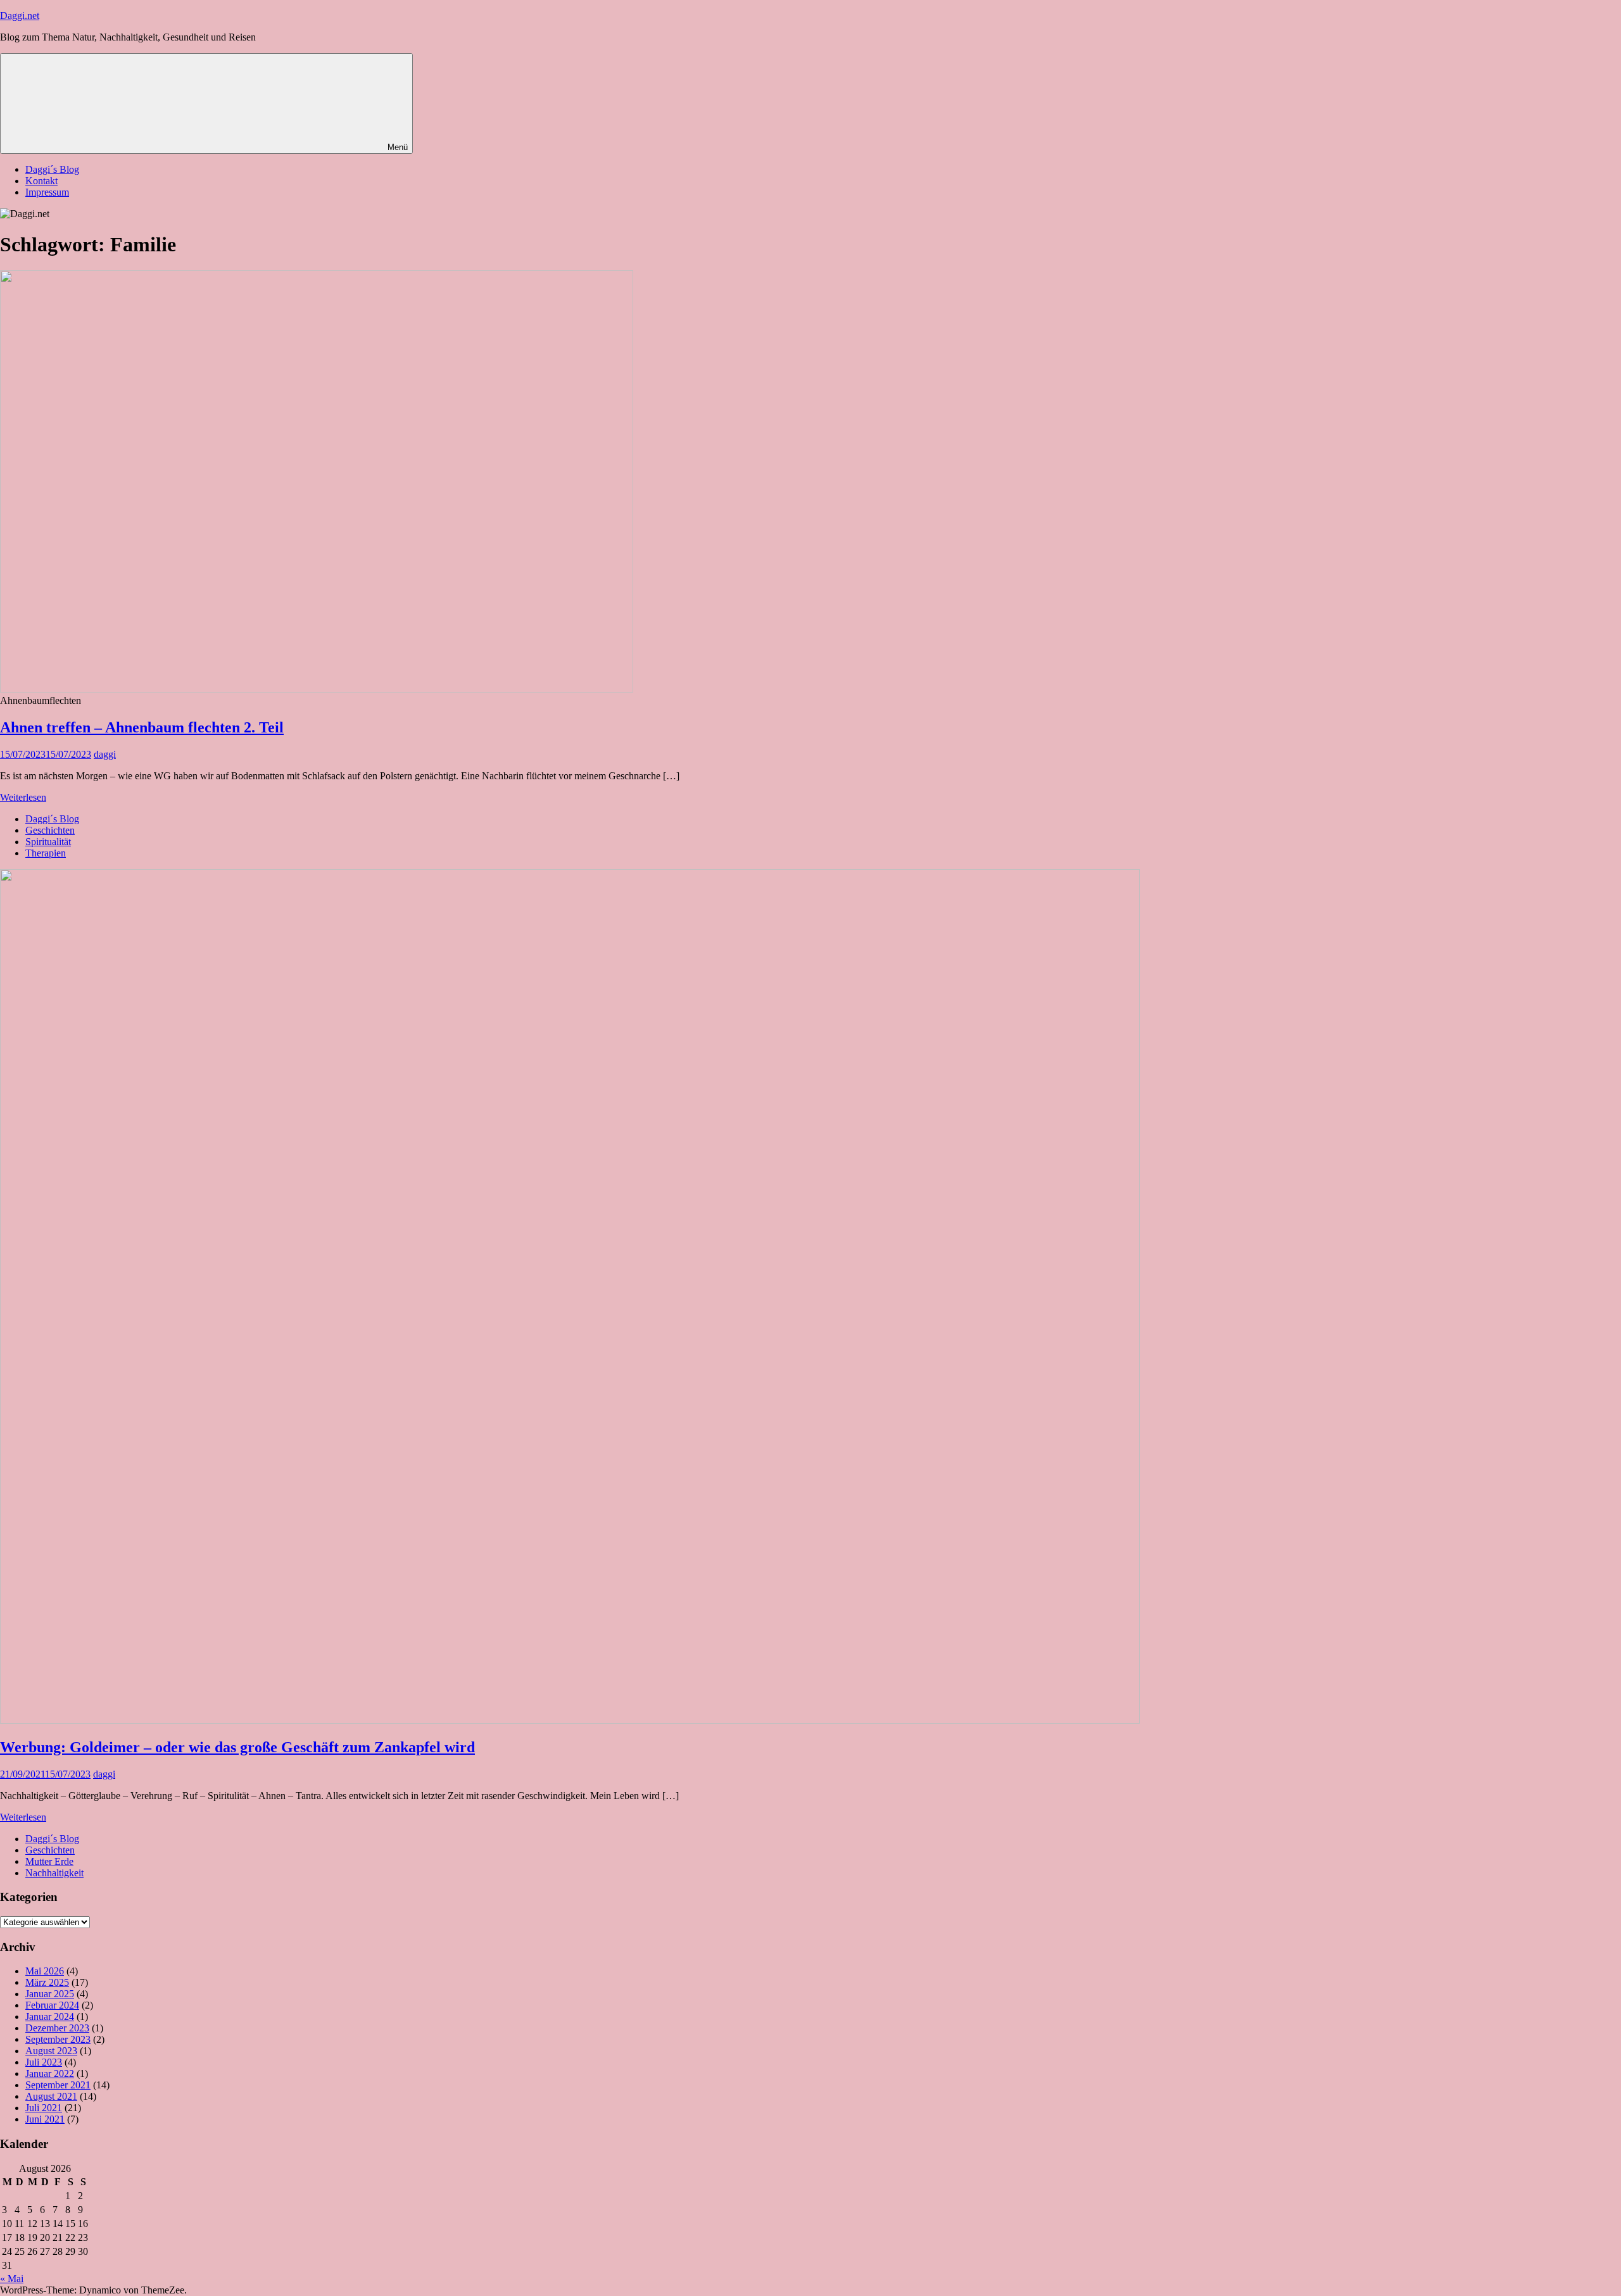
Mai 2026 (45, 1971)
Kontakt (41, 181)
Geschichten (50, 830)
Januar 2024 (50, 2017)
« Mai (12, 2279)
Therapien (46, 853)
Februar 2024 (52, 2005)
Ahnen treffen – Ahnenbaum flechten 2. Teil (142, 727)
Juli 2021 (44, 2108)
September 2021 (58, 2085)
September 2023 (58, 2039)
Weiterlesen (23, 797)
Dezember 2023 (57, 2028)
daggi (105, 754)
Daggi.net (20, 16)
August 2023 (51, 2051)
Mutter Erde (49, 1861)
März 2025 (47, 1982)
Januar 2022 (50, 2073)
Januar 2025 (50, 1994)
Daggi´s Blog (52, 169)
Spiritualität (48, 842)
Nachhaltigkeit (54, 1873)
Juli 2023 (44, 2062)
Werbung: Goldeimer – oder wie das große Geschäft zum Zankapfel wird (237, 1747)
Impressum (47, 192)
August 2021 (51, 2096)
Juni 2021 (45, 2119)
